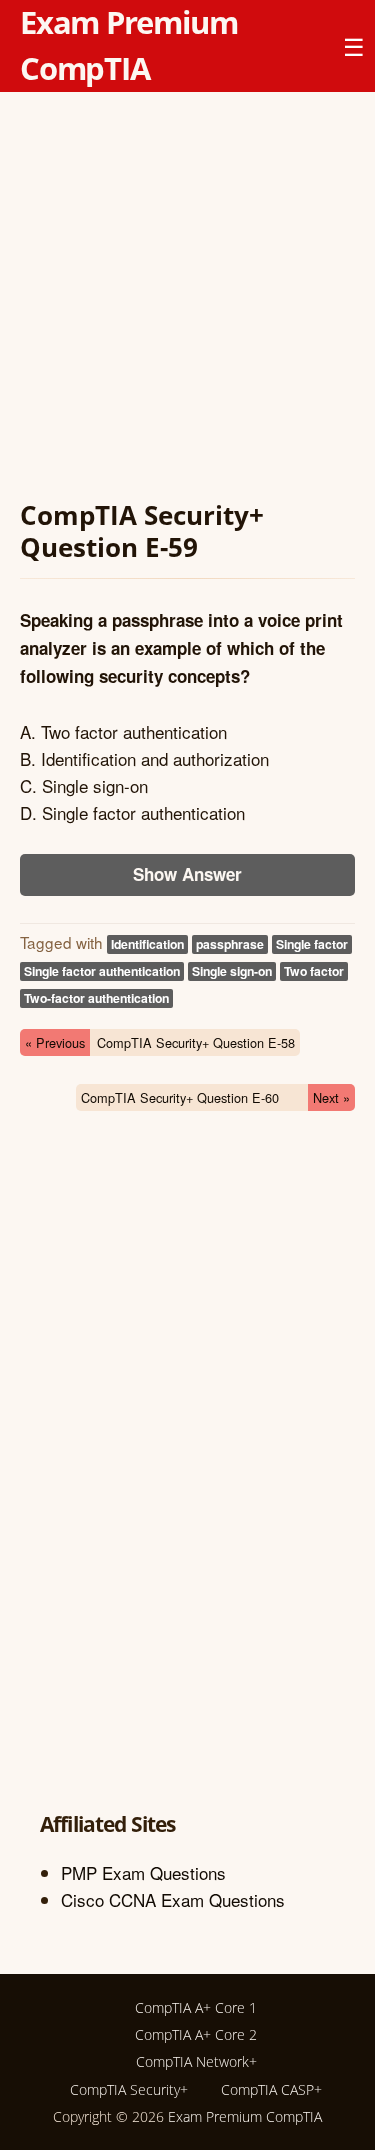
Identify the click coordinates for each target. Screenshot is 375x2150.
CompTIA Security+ (129, 2089)
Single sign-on (232, 971)
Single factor (312, 944)
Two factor (314, 971)
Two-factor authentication (96, 998)
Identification (147, 944)
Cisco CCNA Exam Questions (173, 1899)
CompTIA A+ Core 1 (196, 2007)
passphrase (230, 944)
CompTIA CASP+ (271, 2089)
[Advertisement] (187, 299)
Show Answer (187, 874)
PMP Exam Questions (143, 1872)
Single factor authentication (102, 971)
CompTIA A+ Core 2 (196, 2034)
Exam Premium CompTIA (245, 2116)
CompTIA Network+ (196, 2061)
